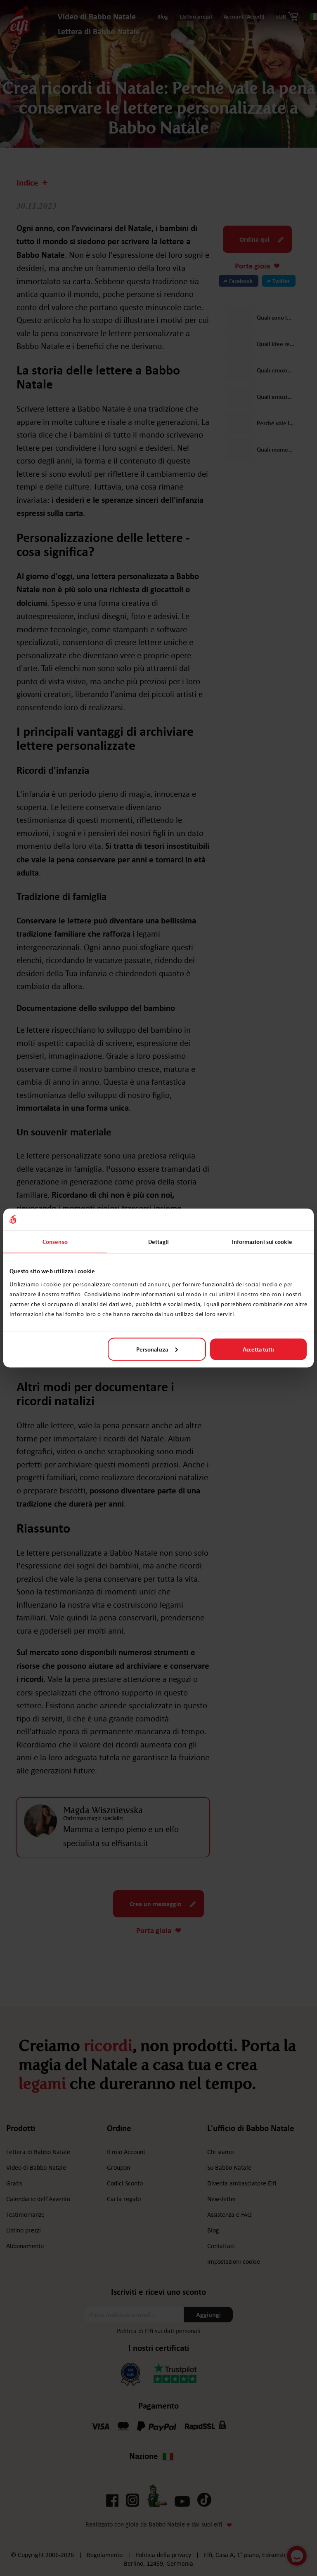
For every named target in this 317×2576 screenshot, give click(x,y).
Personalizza (152, 1349)
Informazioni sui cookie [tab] (262, 1242)
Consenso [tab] (55, 1242)
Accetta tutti (258, 1349)
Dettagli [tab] (158, 1242)
